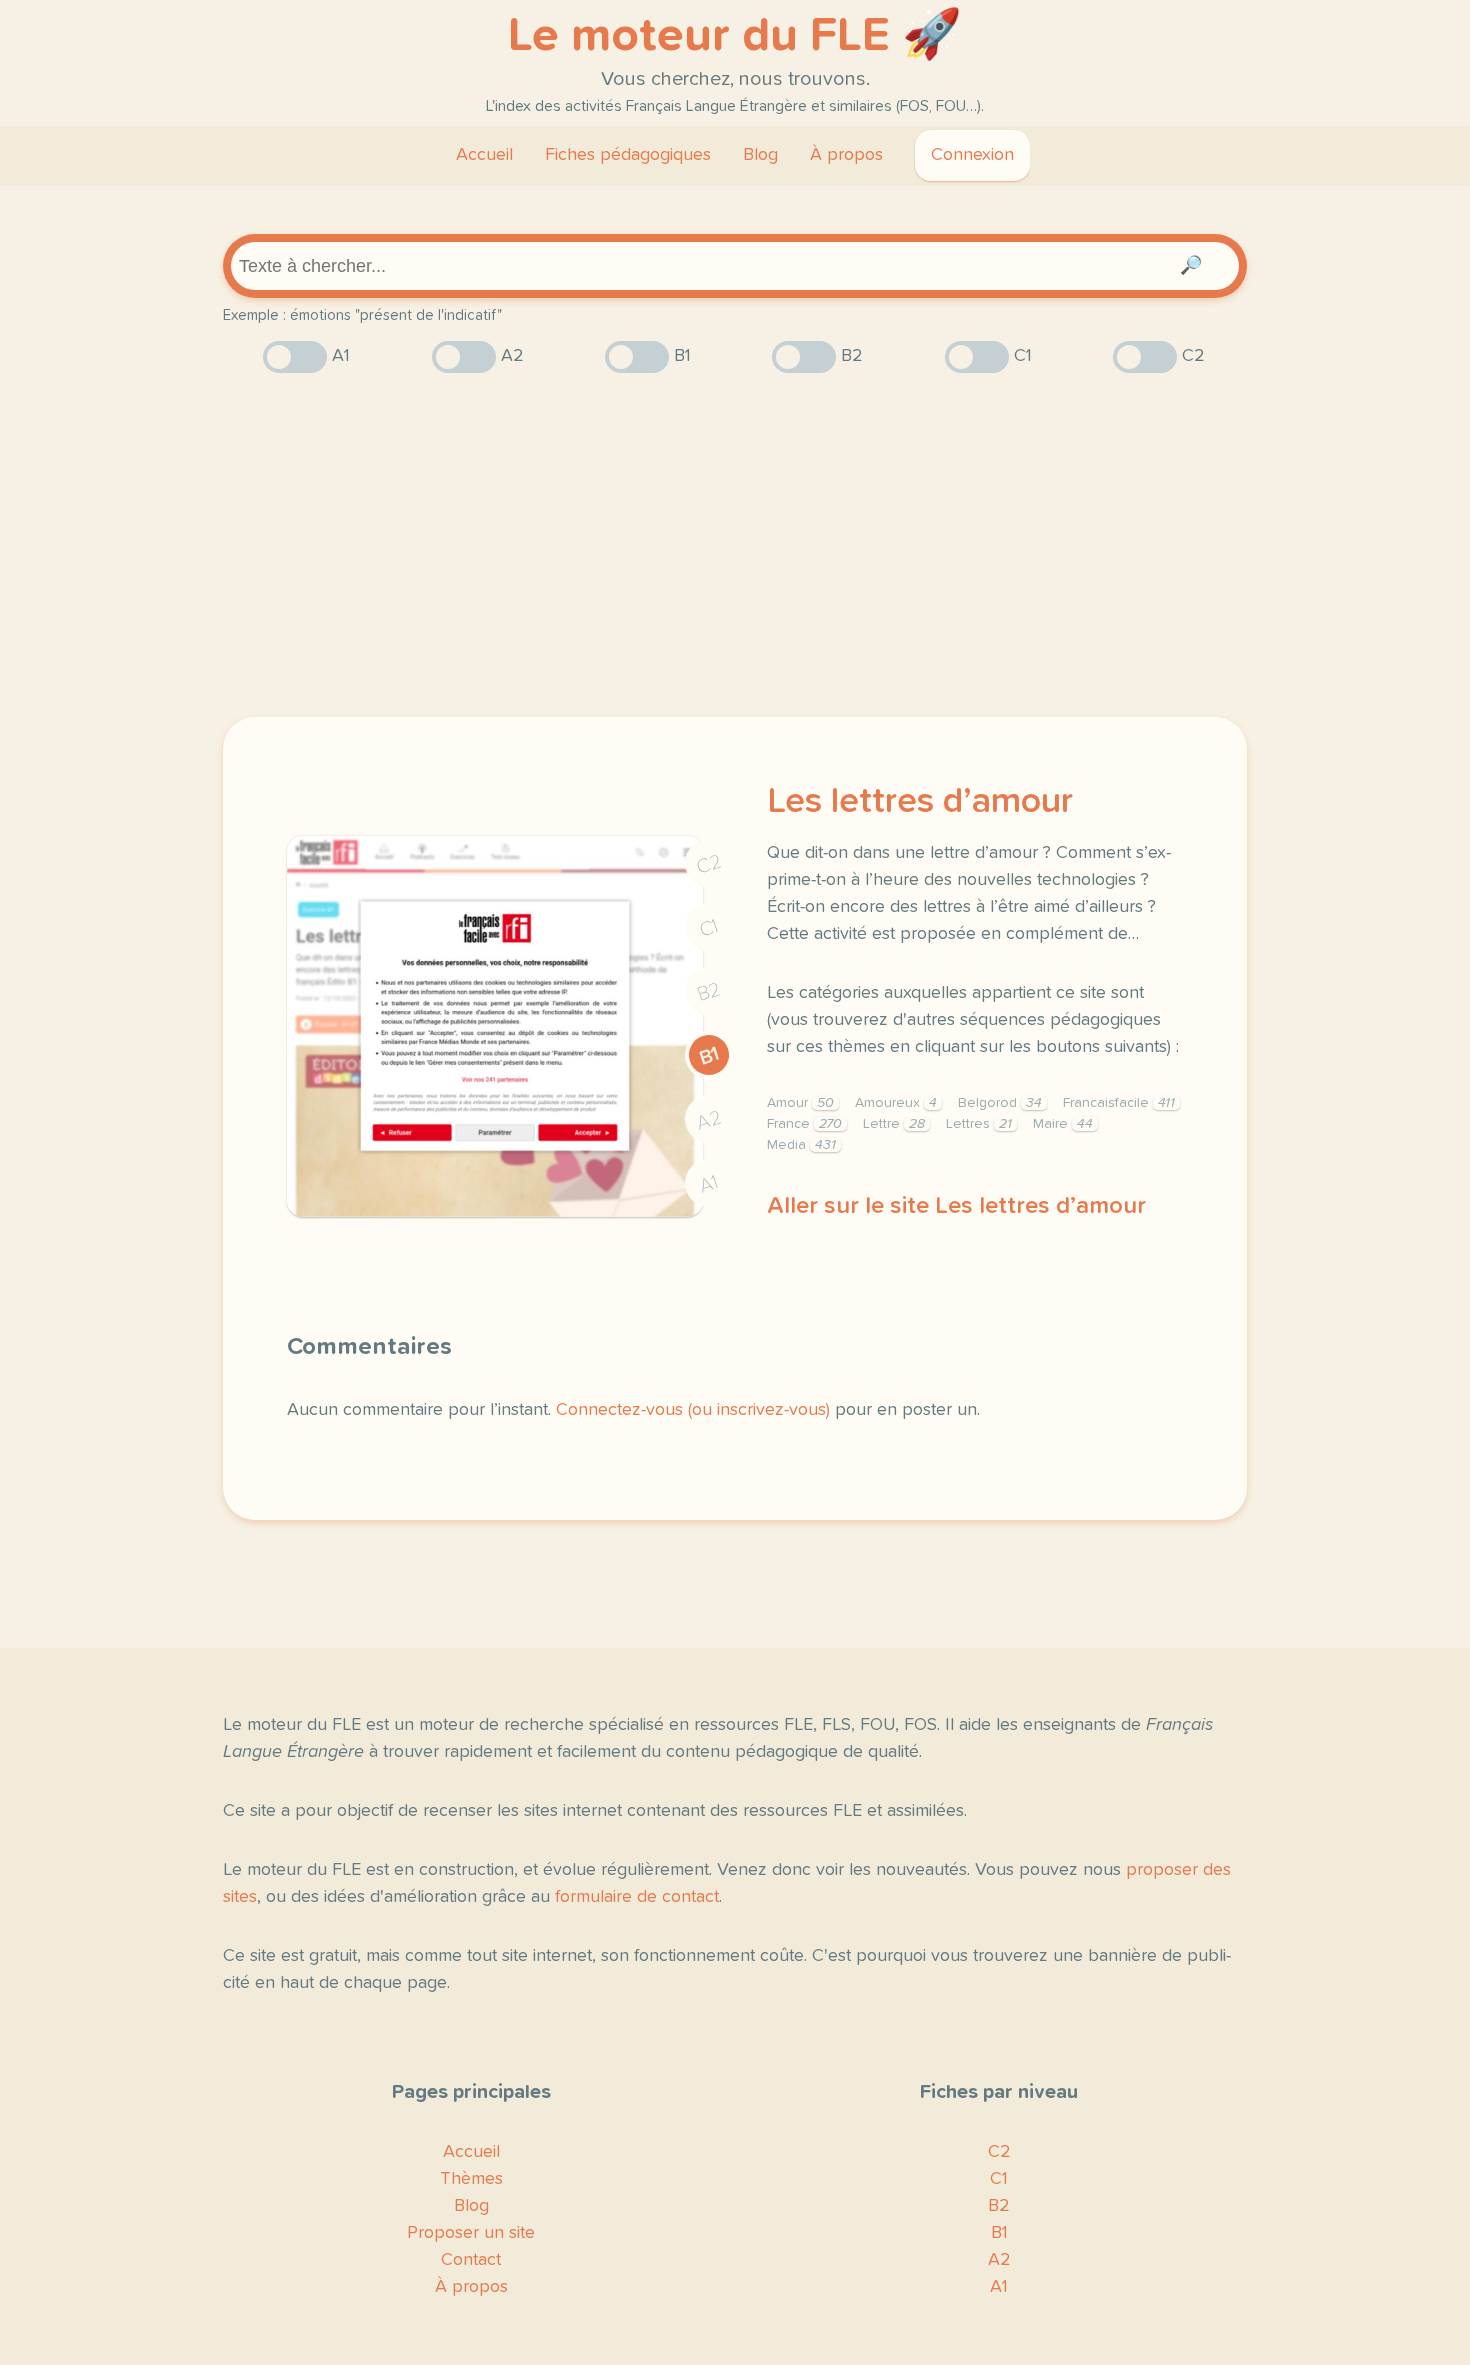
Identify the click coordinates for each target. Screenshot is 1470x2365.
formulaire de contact (637, 1897)
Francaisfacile (1119, 1103)
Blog (760, 155)
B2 (709, 992)
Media (801, 1145)
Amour (800, 1103)
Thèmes (471, 2179)
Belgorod (1000, 1103)
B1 (709, 1055)
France (804, 1124)
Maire (1063, 1124)
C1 (709, 928)
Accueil (484, 155)
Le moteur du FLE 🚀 (735, 36)
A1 (709, 1184)
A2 (709, 1120)
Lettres (979, 1124)
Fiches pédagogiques (628, 155)
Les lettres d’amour (920, 802)
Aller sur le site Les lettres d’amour (956, 1206)
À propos (846, 155)
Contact (471, 2260)
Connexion (972, 155)
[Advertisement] (735, 545)
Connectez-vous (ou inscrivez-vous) (693, 1410)
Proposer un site (471, 2233)
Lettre (894, 1124)
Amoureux (896, 1103)
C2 (709, 864)
